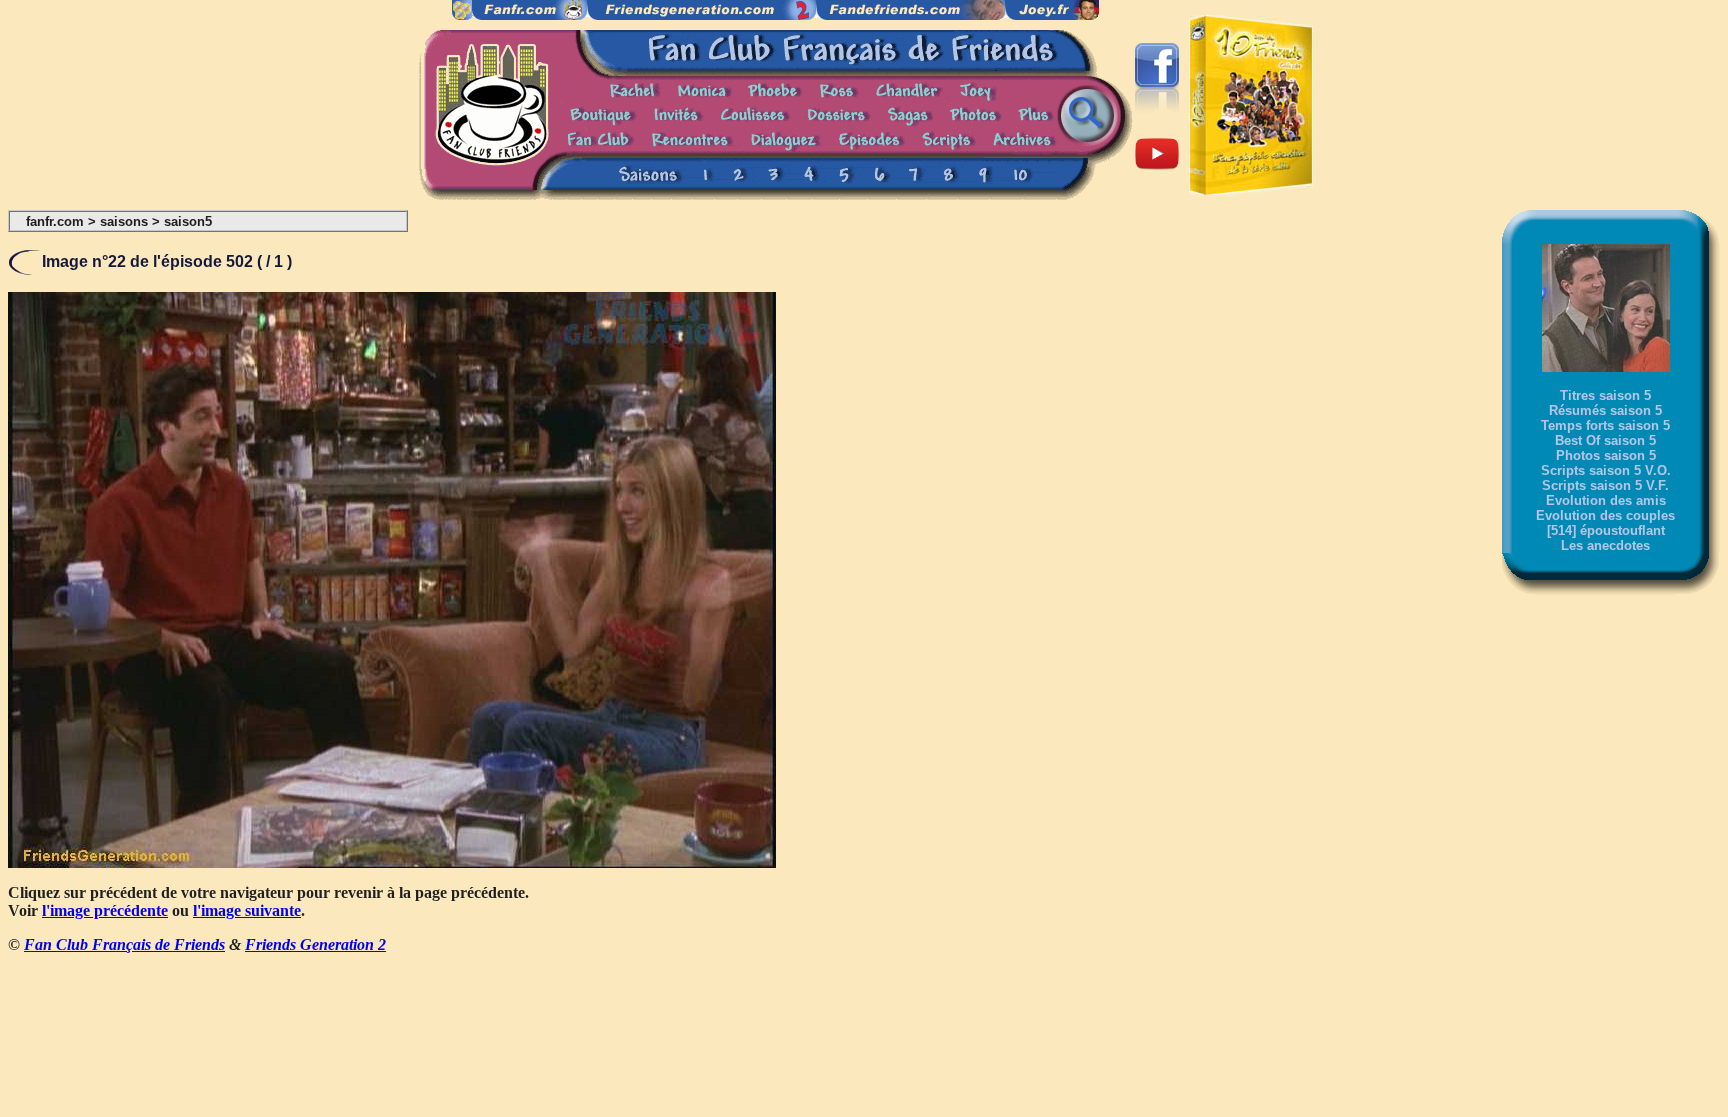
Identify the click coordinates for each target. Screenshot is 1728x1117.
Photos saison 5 (1606, 455)
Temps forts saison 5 (1605, 425)
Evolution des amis (1606, 500)
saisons (124, 221)
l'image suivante (247, 910)
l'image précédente (105, 910)
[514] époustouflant (1606, 530)
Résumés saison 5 (1605, 410)
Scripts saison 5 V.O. (1606, 470)
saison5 (188, 221)
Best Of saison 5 (1605, 440)
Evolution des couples (1605, 515)
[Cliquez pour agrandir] (392, 862)
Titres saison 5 (1605, 395)
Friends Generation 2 (315, 944)
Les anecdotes (1605, 545)
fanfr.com (55, 221)
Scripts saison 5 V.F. (1605, 485)
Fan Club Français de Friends (124, 944)
